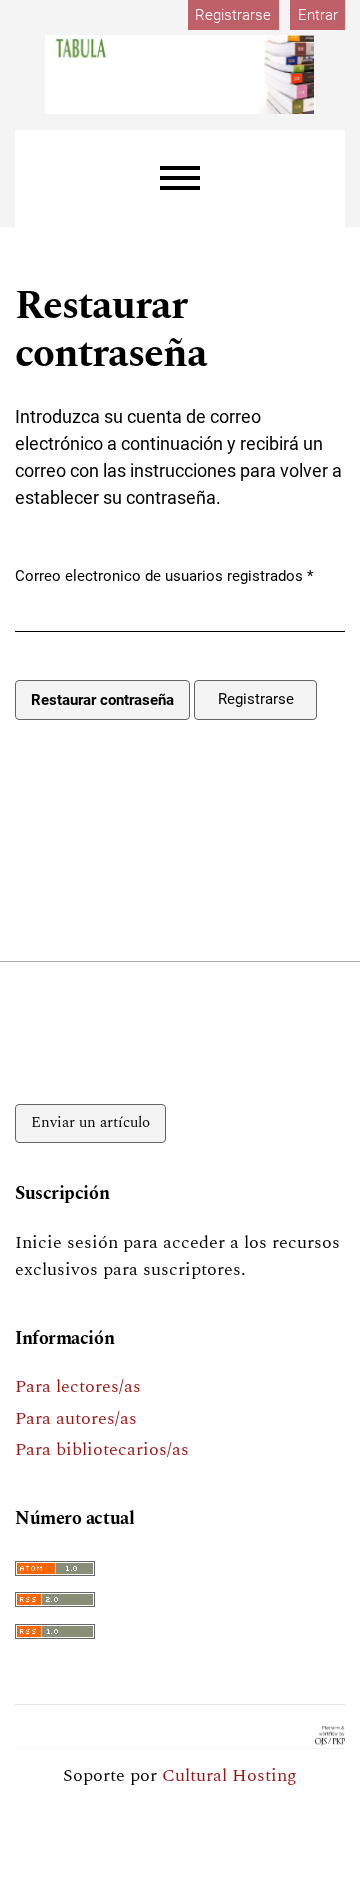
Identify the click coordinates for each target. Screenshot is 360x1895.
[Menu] (180, 178)
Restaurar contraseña (102, 700)
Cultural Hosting (229, 1775)
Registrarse (233, 15)
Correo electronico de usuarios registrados (164, 575)
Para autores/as (76, 1418)
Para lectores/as (78, 1386)
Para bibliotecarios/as (102, 1449)
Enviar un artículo (90, 1122)
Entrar (318, 15)
